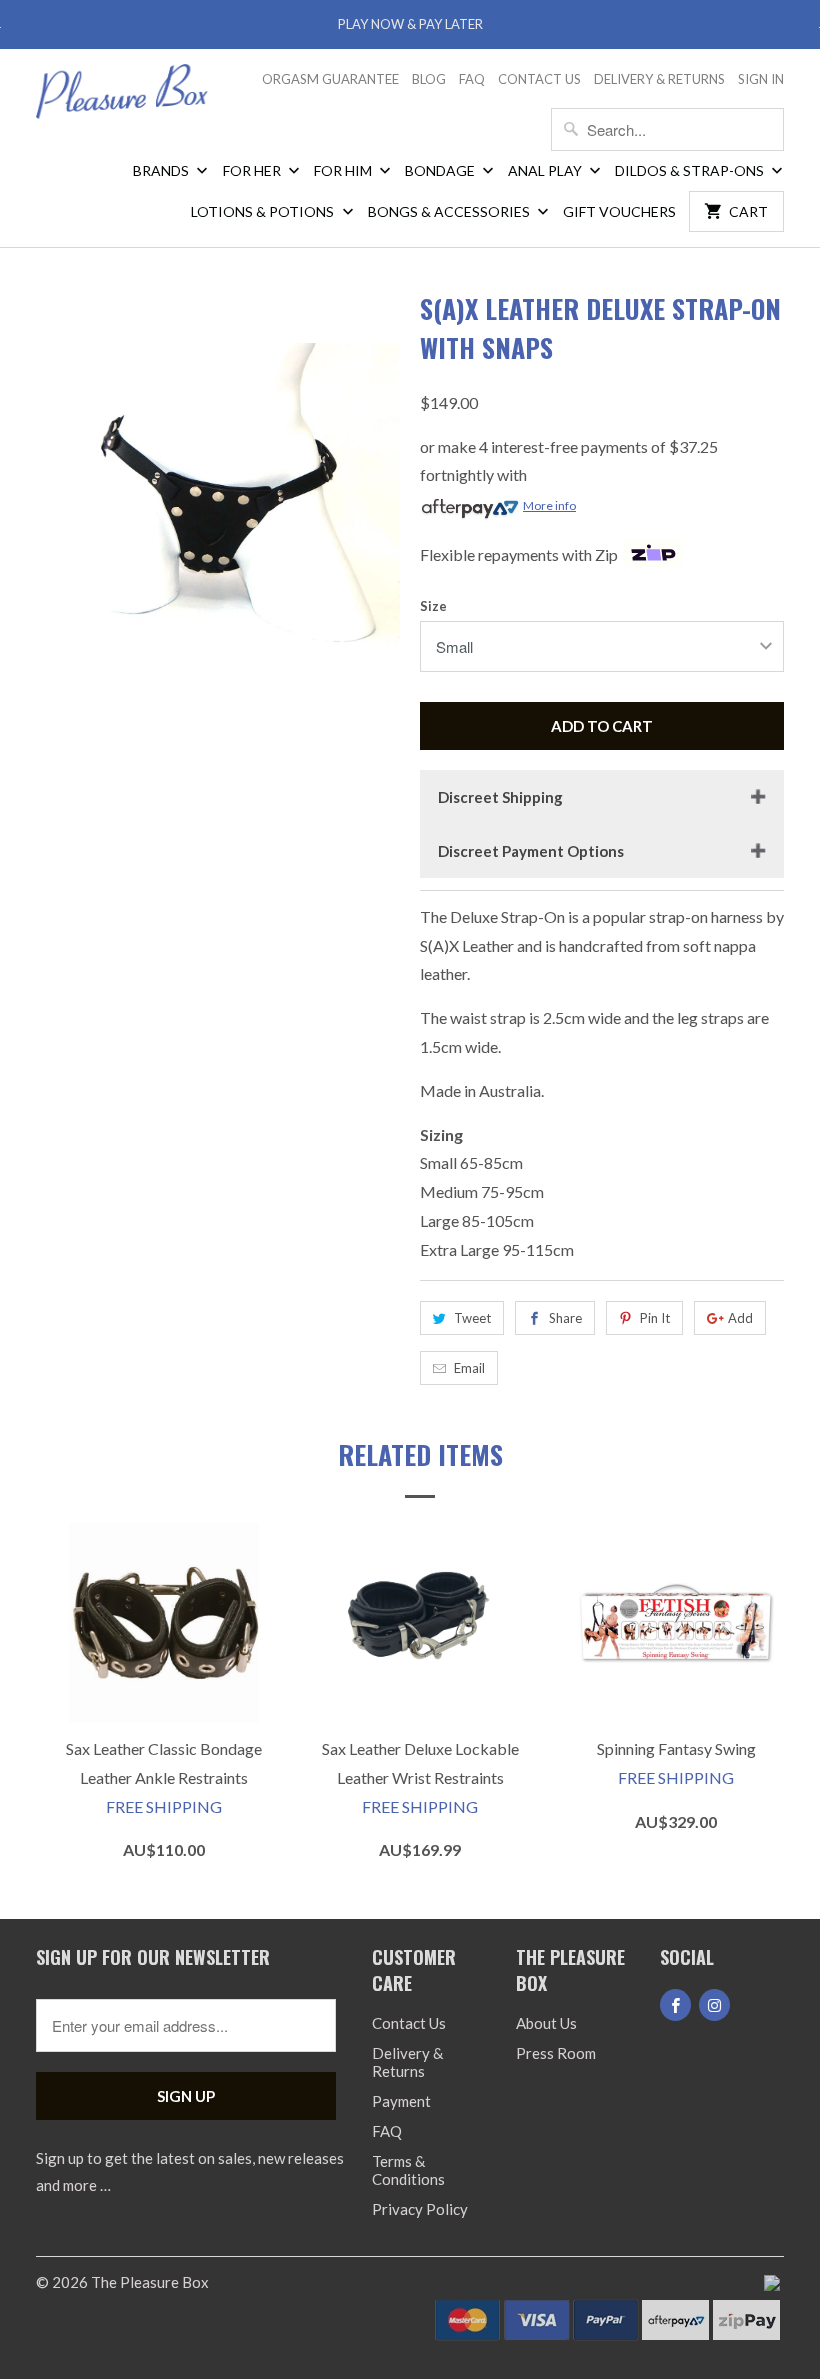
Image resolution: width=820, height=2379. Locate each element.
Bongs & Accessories (450, 211)
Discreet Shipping (500, 797)
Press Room (556, 2053)
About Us (546, 2023)
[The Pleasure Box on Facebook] (675, 2005)
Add (740, 1318)
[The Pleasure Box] (122, 98)
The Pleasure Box (150, 2282)
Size (433, 606)
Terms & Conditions (408, 2170)
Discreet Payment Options (531, 851)
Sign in (761, 79)
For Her (253, 170)
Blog (429, 79)
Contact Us (539, 79)
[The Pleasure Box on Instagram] (714, 2005)
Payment (401, 2101)
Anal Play (546, 170)
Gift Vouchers (619, 211)
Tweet (472, 1318)
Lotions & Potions (264, 211)
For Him (344, 170)
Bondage (441, 170)
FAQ (472, 79)
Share (565, 1318)
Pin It (655, 1318)
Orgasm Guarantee (330, 79)
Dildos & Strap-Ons (691, 170)
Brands (162, 170)
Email (469, 1368)
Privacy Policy (420, 2209)
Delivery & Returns (659, 79)
